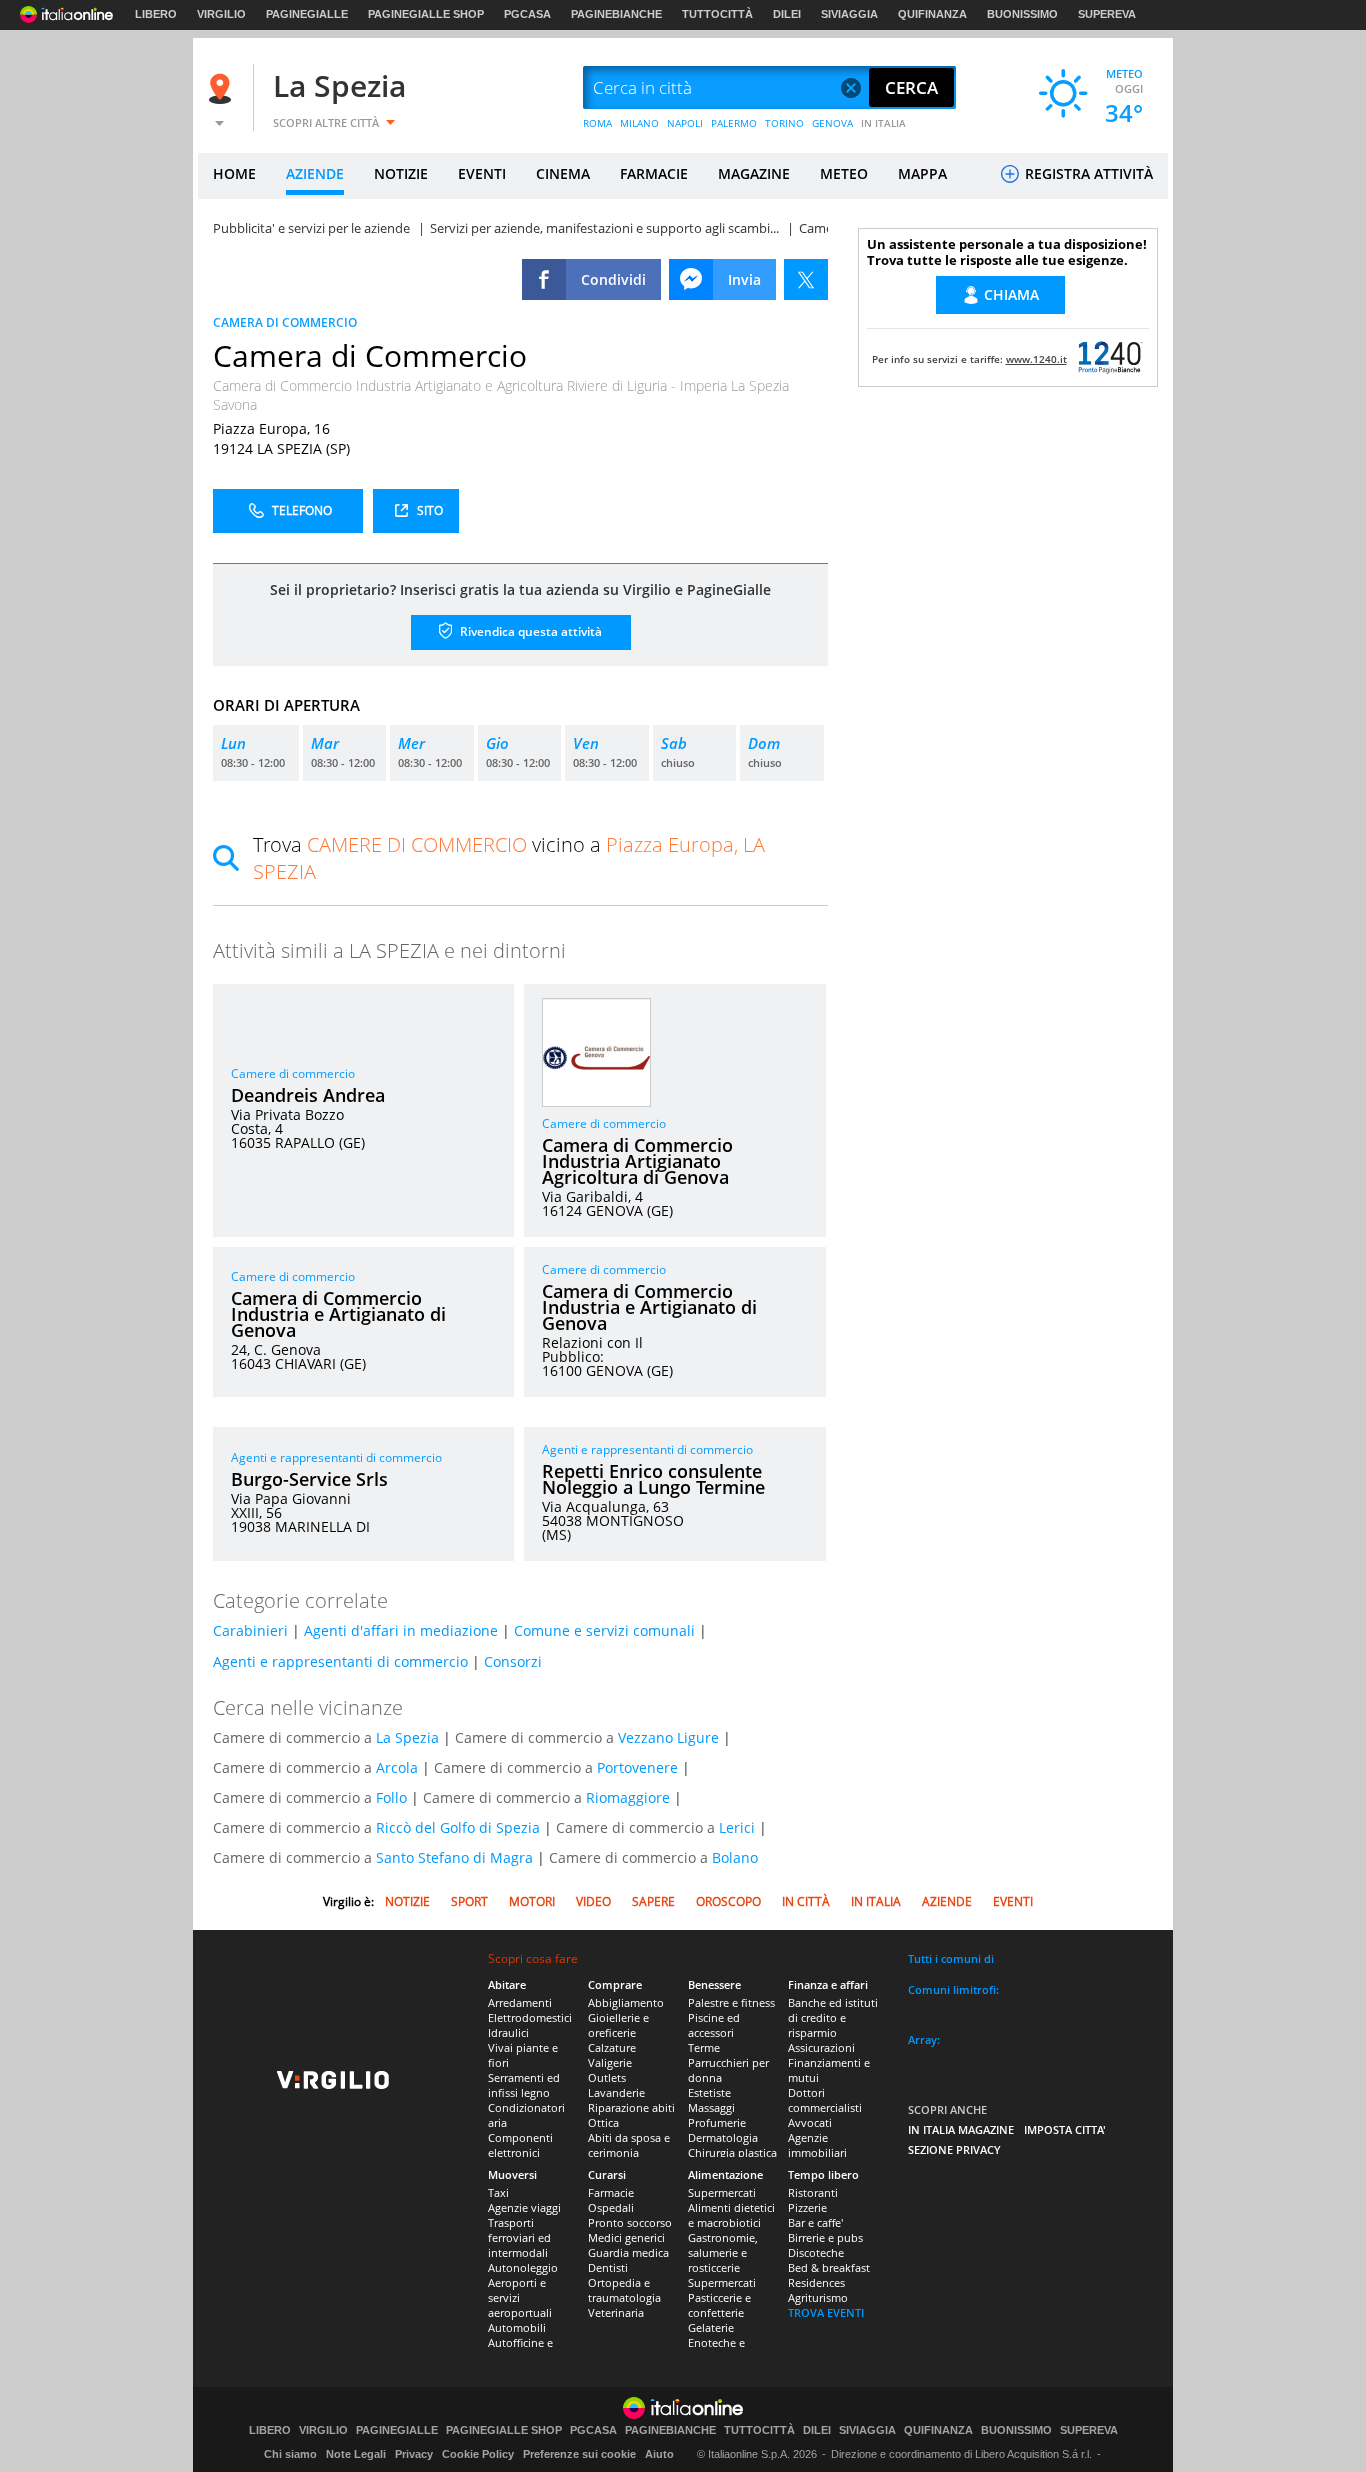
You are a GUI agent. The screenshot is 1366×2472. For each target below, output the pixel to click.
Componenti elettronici (520, 2145)
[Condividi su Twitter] (806, 279)
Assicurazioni (821, 2047)
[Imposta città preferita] (223, 88)
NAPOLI (685, 123)
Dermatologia (723, 2137)
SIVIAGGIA (849, 14)
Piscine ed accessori (714, 2025)
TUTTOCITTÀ (717, 14)
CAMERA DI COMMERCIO (285, 322)
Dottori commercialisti (825, 2100)
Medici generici (626, 2237)
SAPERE (653, 1901)
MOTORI (532, 1901)
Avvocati (810, 2122)
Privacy (414, 2454)
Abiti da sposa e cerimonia (629, 2145)
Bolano (735, 1857)
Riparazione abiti (631, 2107)
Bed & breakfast (829, 2267)
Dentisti (608, 2267)
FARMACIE (654, 173)
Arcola (397, 1767)
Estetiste (709, 2092)
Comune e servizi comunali (604, 1630)
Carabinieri (250, 1630)
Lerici (737, 1827)
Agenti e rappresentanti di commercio (336, 1457)
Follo (391, 1797)
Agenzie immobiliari (817, 2145)
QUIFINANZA (932, 14)
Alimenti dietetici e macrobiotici (731, 2215)
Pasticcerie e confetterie (719, 2305)
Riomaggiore (628, 1797)
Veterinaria (616, 2312)
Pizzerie (807, 2207)
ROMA (597, 123)
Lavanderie (616, 2092)
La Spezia (339, 85)
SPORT (469, 1901)
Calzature (612, 2047)
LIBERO (156, 14)
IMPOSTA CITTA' (1065, 2129)
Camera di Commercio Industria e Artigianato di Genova (338, 1314)
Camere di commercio (293, 1073)
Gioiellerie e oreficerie (618, 2025)
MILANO (639, 123)
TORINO (784, 123)
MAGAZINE (754, 173)
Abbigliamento (626, 2002)
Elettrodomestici (530, 2017)
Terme (704, 2047)
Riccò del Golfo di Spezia (458, 1827)
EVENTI (482, 173)
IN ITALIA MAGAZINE (961, 2129)
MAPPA (922, 173)
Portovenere (637, 1767)
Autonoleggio (523, 2267)
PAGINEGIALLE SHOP (426, 14)
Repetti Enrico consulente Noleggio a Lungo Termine (653, 1479)
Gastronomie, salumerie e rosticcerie (723, 2252)
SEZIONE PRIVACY (954, 2149)
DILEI (787, 14)
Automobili (517, 2327)
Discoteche (816, 2252)
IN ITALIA (883, 123)
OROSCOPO (728, 1901)
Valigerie (610, 2062)
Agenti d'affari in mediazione (401, 1630)
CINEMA (563, 173)
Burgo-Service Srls (309, 1479)
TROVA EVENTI (826, 2312)
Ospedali (611, 2207)
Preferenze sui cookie (579, 2454)
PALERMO (734, 123)
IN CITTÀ (806, 1901)
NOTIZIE (401, 173)
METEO (844, 173)
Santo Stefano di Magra (454, 1857)
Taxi (498, 2192)
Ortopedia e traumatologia (624, 2290)
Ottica (603, 2122)
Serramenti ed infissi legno (524, 2085)
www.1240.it (1036, 359)
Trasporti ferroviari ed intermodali (519, 2237)
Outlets (607, 2077)
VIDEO (593, 1901)
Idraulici (508, 2032)
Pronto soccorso (630, 2222)
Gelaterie (711, 2327)
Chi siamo (290, 2454)
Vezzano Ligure (668, 1737)
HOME (234, 173)
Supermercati (722, 2192)
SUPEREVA (1107, 14)
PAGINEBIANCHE (616, 14)
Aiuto (659, 2454)
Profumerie (717, 2122)
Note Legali (356, 2454)
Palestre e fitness (731, 2002)
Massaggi (711, 2107)
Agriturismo (818, 2297)
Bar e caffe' (815, 2222)
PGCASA (527, 14)
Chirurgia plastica (732, 2152)
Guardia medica (628, 2252)
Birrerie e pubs (825, 2237)
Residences (816, 2282)
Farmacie (611, 2192)
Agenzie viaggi (524, 2207)
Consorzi (513, 1661)
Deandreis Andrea (308, 1095)
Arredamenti (520, 2002)
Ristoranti (813, 2192)
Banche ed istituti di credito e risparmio (833, 2017)
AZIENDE (315, 173)
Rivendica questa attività (529, 631)
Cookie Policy (478, 2454)
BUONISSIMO (1022, 14)
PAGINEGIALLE (307, 14)
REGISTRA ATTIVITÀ (1087, 173)
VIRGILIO (221, 14)
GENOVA (832, 123)
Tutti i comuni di (951, 1958)
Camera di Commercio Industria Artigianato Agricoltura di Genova (637, 1161)
